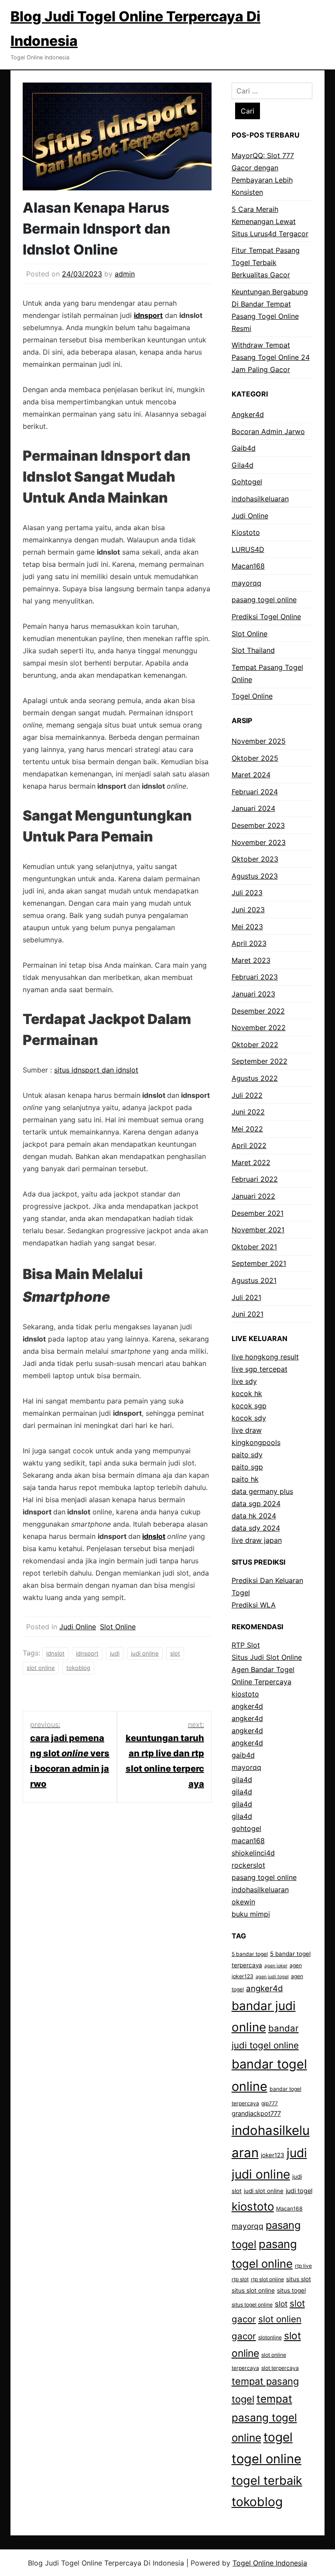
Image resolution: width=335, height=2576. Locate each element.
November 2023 (259, 842)
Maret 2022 (251, 1162)
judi (115, 1653)
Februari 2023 (255, 977)
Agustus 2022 (255, 1078)
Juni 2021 (248, 1314)
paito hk (245, 1479)
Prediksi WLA (254, 1605)
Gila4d (243, 465)
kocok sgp (249, 1406)
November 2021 (258, 1230)
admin (125, 274)
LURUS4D (248, 549)
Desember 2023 (258, 825)
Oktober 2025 (255, 758)
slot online (41, 1668)
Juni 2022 (248, 1112)
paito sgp (247, 1467)
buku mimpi (251, 1914)
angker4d (247, 1706)
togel (278, 2437)
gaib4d (243, 1755)
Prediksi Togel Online (266, 617)
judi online (145, 1653)
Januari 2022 (253, 1196)
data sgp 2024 (256, 1504)
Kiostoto (246, 532)
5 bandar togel (250, 1954)
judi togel (299, 2191)
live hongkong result (265, 1357)
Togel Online (252, 696)
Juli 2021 (246, 1297)
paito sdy (247, 1455)
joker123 (273, 2155)
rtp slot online (267, 2279)
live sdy (244, 1381)
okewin (243, 1902)
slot (175, 1653)
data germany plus (262, 1491)
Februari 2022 (255, 1179)
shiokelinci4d (253, 1853)
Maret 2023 (251, 960)
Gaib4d (244, 448)
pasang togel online (264, 600)
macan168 (248, 1841)
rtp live (303, 2266)
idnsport (148, 315)
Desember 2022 (258, 1011)
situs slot (299, 2279)
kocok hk (247, 1393)
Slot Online (118, 1627)
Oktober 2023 (255, 859)
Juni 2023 (248, 910)
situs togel (291, 2290)
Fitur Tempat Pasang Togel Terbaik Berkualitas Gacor (266, 262)
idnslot (154, 1536)
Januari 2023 (253, 994)
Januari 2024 (253, 808)
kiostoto (245, 1694)
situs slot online (253, 2290)
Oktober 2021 (254, 1247)
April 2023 (249, 943)
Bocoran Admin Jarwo (268, 431)
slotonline (270, 2337)
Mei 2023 (247, 927)
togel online (267, 2459)
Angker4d (248, 414)
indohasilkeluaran (260, 499)
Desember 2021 (258, 1213)
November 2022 (259, 1028)
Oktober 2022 (255, 1045)
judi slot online (264, 2191)
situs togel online (252, 2305)
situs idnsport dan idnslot (96, 1070)
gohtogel (246, 1828)
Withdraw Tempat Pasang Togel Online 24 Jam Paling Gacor (271, 357)
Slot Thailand (253, 650)
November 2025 (259, 741)
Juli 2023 (247, 893)
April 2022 (249, 1145)
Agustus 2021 (254, 1280)
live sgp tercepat (260, 1369)
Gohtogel (247, 482)
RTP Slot (246, 1645)
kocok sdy (249, 1418)
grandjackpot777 (256, 2113)
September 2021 (259, 1263)
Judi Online (78, 1627)
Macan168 (248, 566)
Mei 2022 (247, 1129)
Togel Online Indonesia (270, 2563)
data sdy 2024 (256, 1528)
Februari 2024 (255, 792)
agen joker (276, 1966)
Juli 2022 (247, 1095)
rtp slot (240, 2279)
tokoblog (78, 1668)
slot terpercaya (280, 2368)
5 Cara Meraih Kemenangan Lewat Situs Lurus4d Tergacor (270, 221)
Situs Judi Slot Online (267, 1657)
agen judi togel (272, 1977)
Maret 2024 (251, 775)
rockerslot (248, 1865)
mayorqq (246, 583)
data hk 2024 (254, 1516)
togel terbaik (267, 2481)
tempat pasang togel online (264, 2418)
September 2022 (260, 1061)
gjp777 (270, 2103)
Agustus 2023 (255, 876)
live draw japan (257, 1540)
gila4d (242, 1779)
